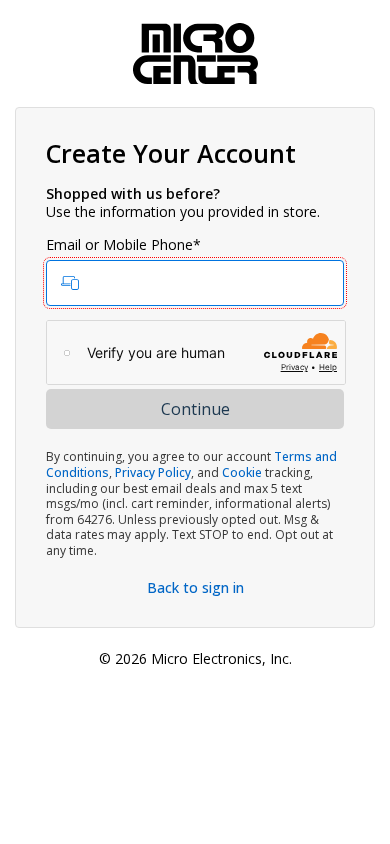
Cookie (242, 472)
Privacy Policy (153, 472)
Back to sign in (195, 587)
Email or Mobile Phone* (123, 245)
